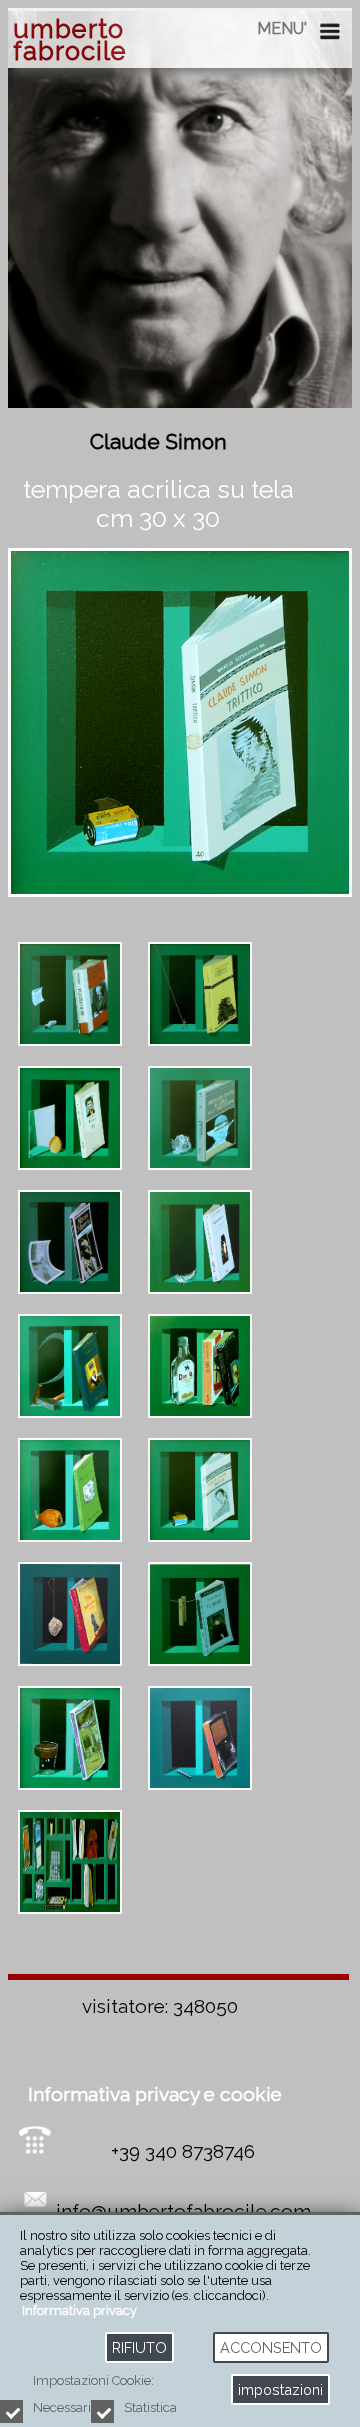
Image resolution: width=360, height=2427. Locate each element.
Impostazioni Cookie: (93, 2380)
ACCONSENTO (271, 2347)
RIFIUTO (139, 2347)
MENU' (282, 28)
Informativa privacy (79, 2310)
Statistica (150, 2407)
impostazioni (280, 2389)
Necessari (62, 2407)
